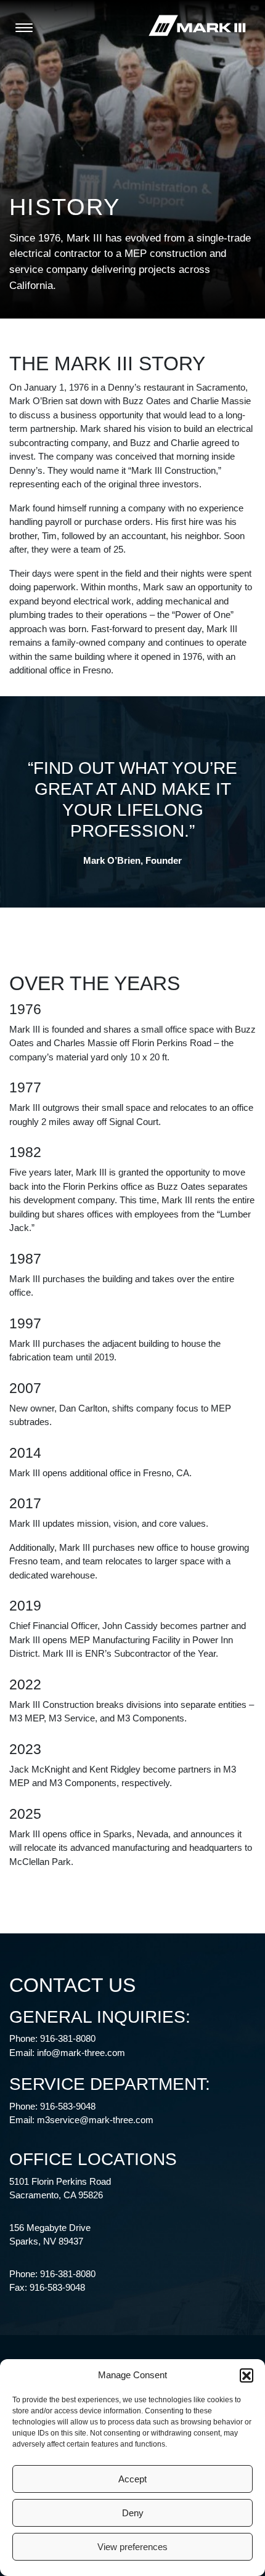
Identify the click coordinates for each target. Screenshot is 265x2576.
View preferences (132, 2547)
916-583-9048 (68, 2106)
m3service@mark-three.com (95, 2120)
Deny (133, 2513)
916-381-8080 (68, 2038)
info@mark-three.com (81, 2053)
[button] (247, 2375)
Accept (132, 2479)
